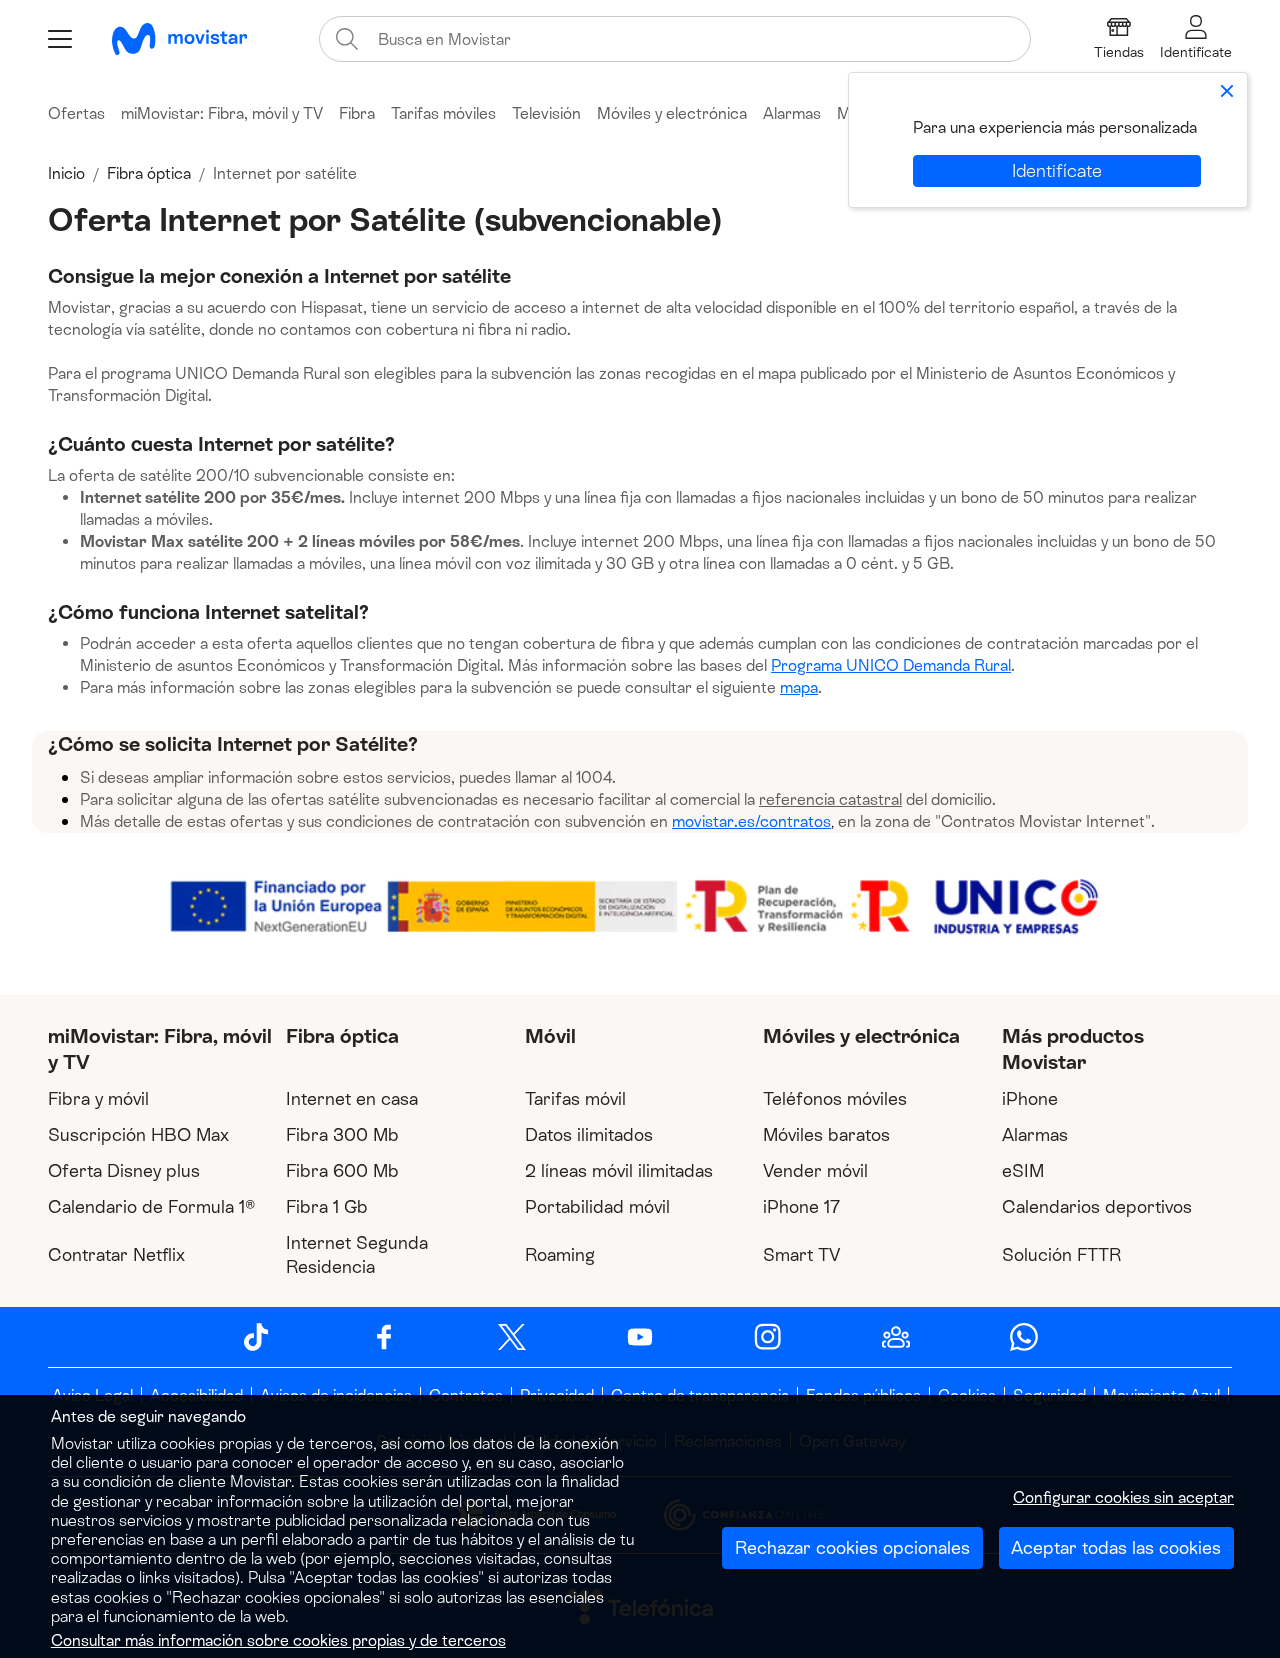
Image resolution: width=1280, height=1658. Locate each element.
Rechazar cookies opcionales (852, 1548)
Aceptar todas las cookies (1116, 1548)
